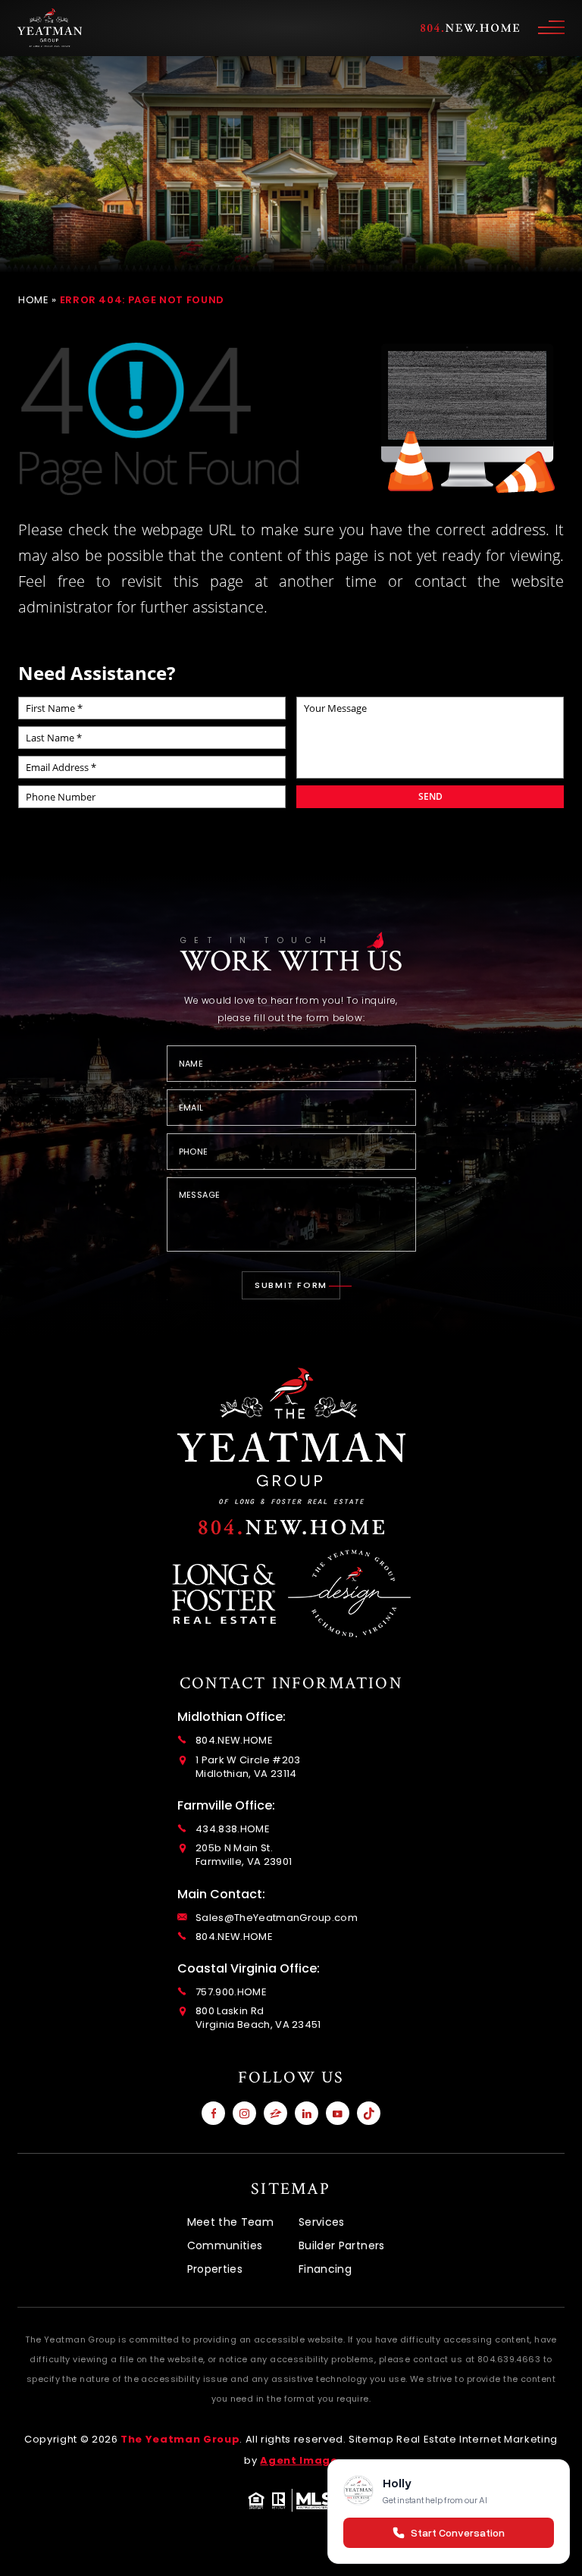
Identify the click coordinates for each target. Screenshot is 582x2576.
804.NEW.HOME (234, 1741)
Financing (325, 2269)
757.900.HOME (231, 1992)
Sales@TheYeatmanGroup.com (277, 1918)
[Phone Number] (291, 1527)
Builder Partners (342, 2245)
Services (322, 2222)
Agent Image (299, 2460)
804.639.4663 (509, 2359)
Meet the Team (231, 2222)
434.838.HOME (233, 1829)
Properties (215, 2269)
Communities (225, 2245)
